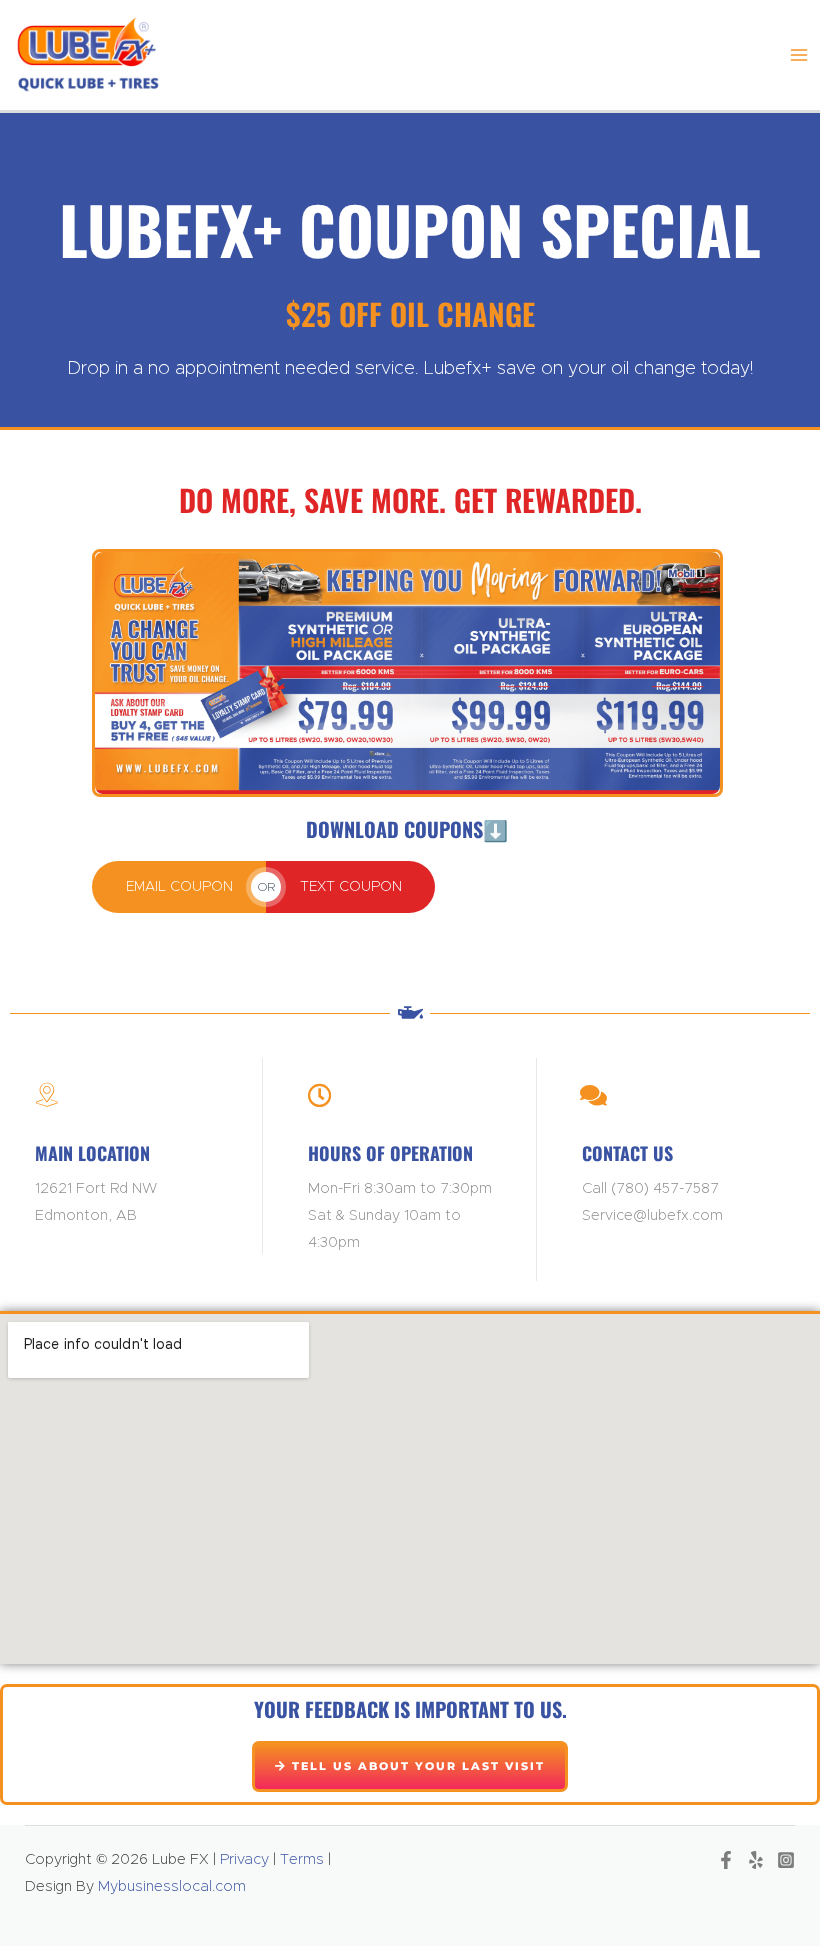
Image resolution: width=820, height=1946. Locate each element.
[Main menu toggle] (799, 55)
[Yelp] (756, 1860)
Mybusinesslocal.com (172, 1886)
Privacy (242, 1859)
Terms (302, 1859)
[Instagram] (786, 1860)
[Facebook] (726, 1860)
